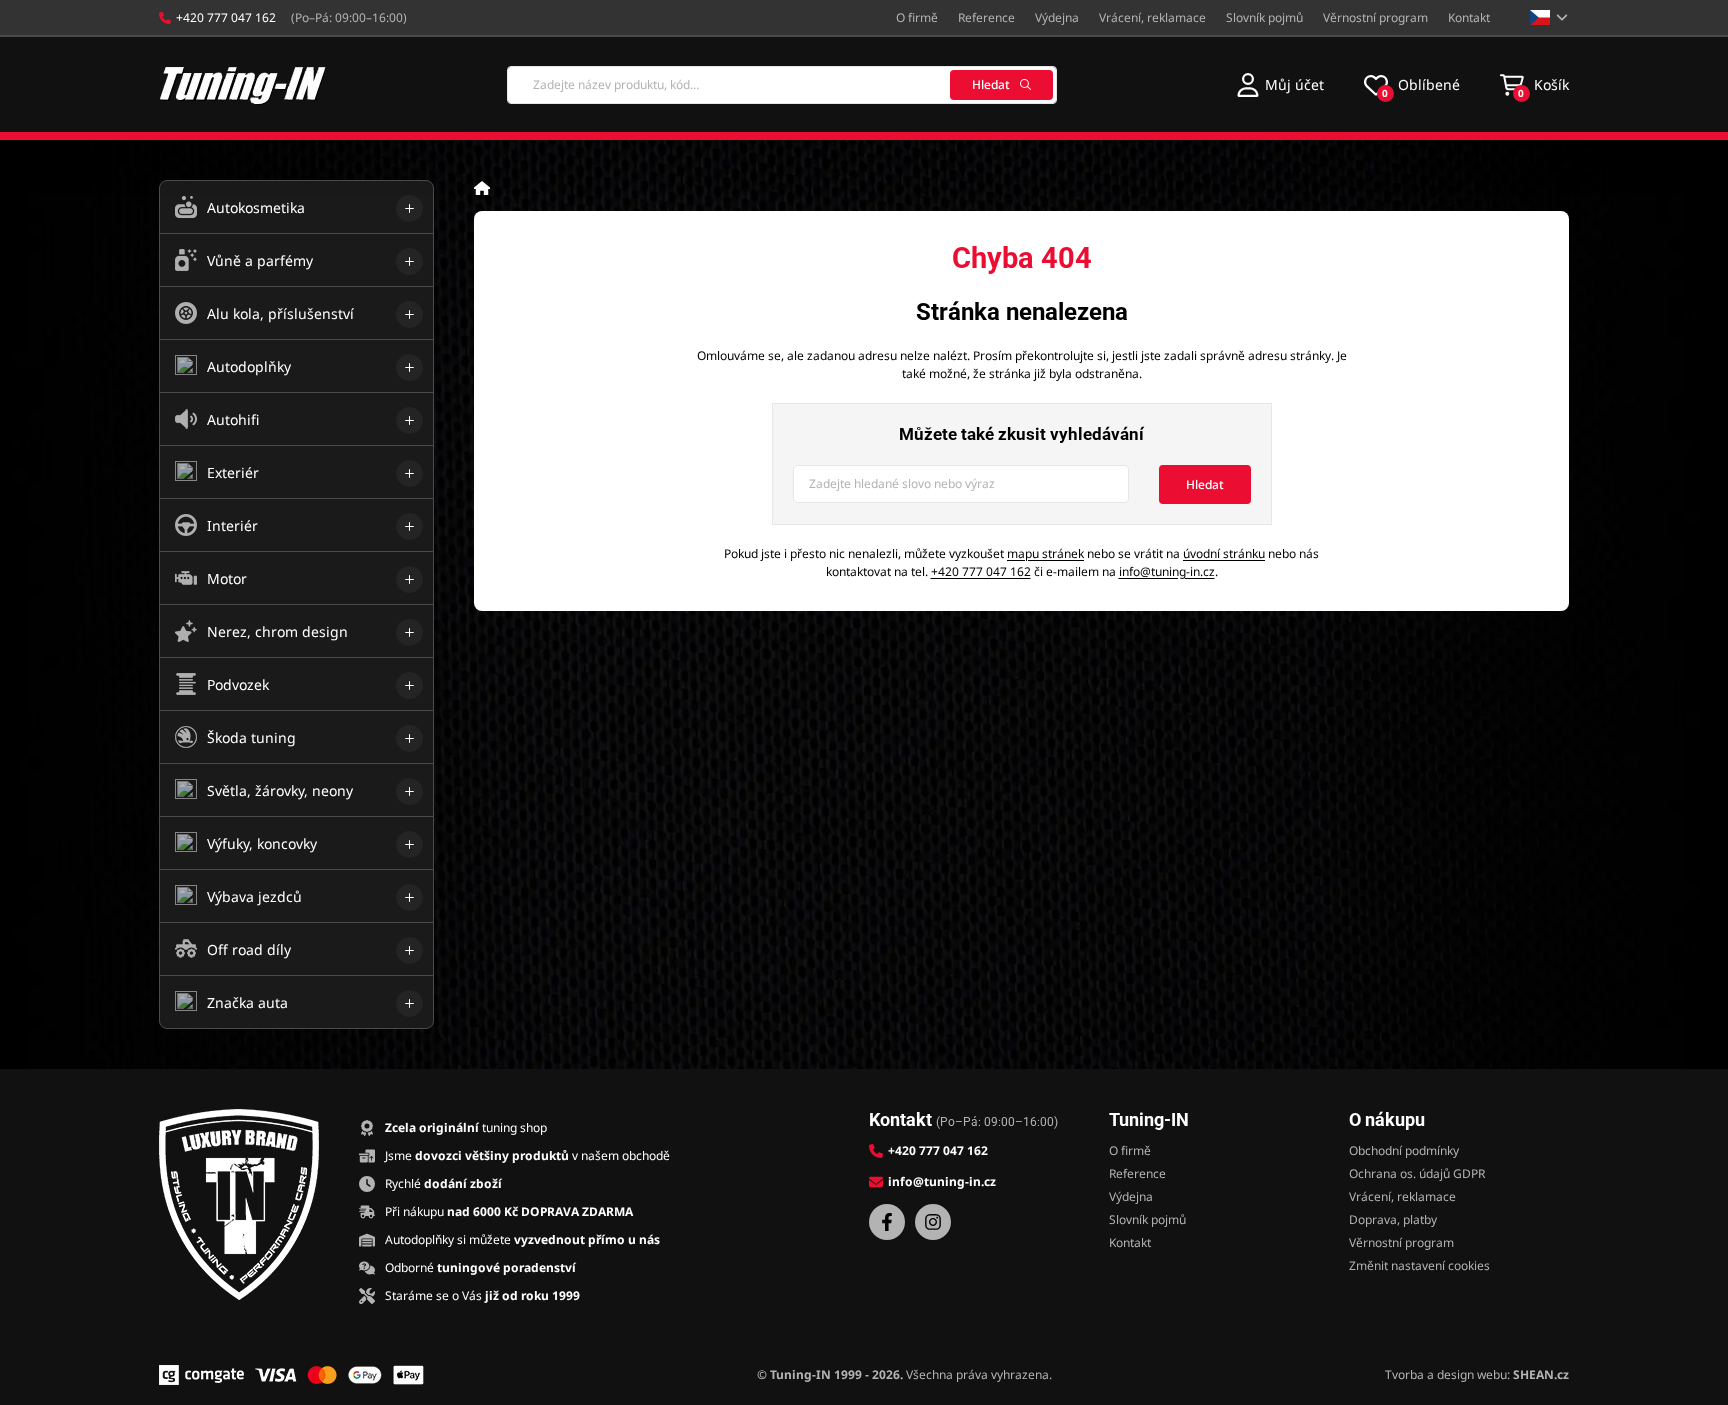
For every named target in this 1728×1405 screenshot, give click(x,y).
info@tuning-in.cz (1167, 571)
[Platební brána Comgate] (201, 1375)
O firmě (917, 17)
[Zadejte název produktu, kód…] (782, 85)
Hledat (991, 84)
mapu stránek (1045, 553)
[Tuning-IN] (243, 84)
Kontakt (1469, 17)
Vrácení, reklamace (1152, 17)
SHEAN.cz (1541, 1374)
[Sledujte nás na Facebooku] (887, 1222)
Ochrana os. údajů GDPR (1417, 1173)
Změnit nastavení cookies (1419, 1265)
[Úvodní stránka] (482, 188)
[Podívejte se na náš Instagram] (933, 1222)
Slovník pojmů (1264, 17)
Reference (986, 17)
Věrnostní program (1375, 17)
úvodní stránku (1224, 553)
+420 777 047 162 (981, 571)
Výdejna (1057, 17)
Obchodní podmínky (1404, 1150)
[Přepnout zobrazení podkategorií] (409, 208)
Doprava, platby (1393, 1219)
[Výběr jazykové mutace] (1549, 17)
